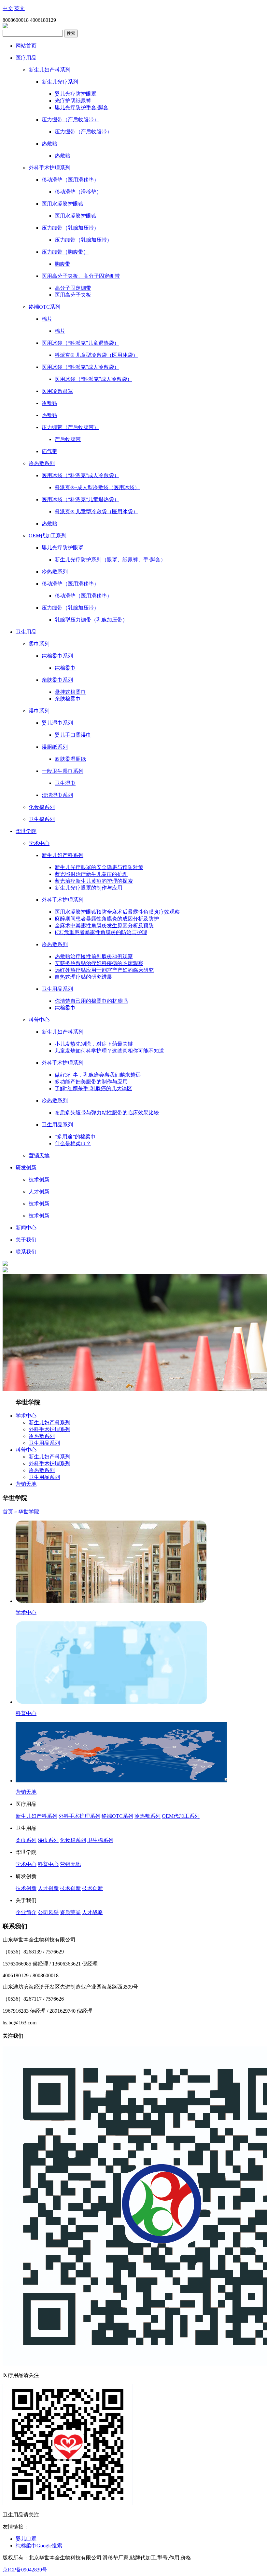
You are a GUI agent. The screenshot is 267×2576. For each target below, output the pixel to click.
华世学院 (29, 1512)
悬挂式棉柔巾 (70, 692)
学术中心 (26, 1416)
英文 (20, 8)
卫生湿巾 (65, 783)
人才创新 (48, 1888)
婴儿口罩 (26, 2539)
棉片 (60, 331)
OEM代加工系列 (181, 1816)
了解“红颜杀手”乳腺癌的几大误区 (93, 1088)
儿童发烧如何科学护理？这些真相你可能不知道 (109, 1051)
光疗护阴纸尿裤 (73, 101)
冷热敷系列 (42, 1436)
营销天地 (26, 1484)
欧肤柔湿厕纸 (70, 759)
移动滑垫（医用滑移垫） (83, 596)
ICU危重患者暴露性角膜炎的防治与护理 (101, 932)
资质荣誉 (70, 1912)
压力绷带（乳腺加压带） (83, 240)
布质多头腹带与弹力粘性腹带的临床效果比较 (107, 1113)
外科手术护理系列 (49, 1429)
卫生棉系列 (100, 1840)
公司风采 (48, 1912)
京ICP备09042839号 (25, 2570)
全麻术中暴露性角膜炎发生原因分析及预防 (104, 926)
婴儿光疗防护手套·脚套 (82, 107)
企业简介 (26, 1912)
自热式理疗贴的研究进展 (83, 977)
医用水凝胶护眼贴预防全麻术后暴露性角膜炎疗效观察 (117, 912)
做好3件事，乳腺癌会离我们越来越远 (98, 1075)
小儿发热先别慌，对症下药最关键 (94, 1044)
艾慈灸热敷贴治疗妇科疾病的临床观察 (99, 963)
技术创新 (26, 1888)
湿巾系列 (48, 1840)
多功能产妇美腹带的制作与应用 (91, 1082)
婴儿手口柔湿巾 (73, 735)
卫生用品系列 (44, 1443)
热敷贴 (63, 156)
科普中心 (26, 1450)
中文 (8, 8)
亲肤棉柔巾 (68, 699)
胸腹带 (63, 264)
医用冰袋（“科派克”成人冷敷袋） (93, 379)
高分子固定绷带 (73, 288)
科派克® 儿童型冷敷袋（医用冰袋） (96, 355)
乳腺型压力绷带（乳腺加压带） (91, 620)
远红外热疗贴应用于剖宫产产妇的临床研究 (104, 970)
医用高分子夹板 (73, 295)
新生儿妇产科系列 (49, 1422)
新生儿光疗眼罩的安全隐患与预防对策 (99, 867)
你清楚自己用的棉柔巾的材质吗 (91, 1001)
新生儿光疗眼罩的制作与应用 (89, 888)
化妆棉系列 (73, 1840)
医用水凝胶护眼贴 (76, 216)
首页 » (10, 1512)
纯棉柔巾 (65, 668)
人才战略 (92, 1912)
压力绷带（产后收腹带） (83, 132)
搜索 (71, 33)
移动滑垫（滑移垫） (78, 192)
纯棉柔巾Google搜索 (39, 2546)
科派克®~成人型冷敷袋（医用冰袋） (97, 487)
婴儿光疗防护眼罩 (76, 94)
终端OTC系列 (117, 1816)
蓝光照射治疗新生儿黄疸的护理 (91, 874)
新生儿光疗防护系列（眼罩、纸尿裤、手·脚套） (110, 560)
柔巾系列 (26, 1840)
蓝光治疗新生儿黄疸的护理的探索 (94, 881)
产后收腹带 (68, 439)
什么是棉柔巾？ (73, 1143)
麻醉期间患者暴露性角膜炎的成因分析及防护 (107, 919)
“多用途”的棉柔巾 (75, 1137)
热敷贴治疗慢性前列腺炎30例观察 (94, 956)
